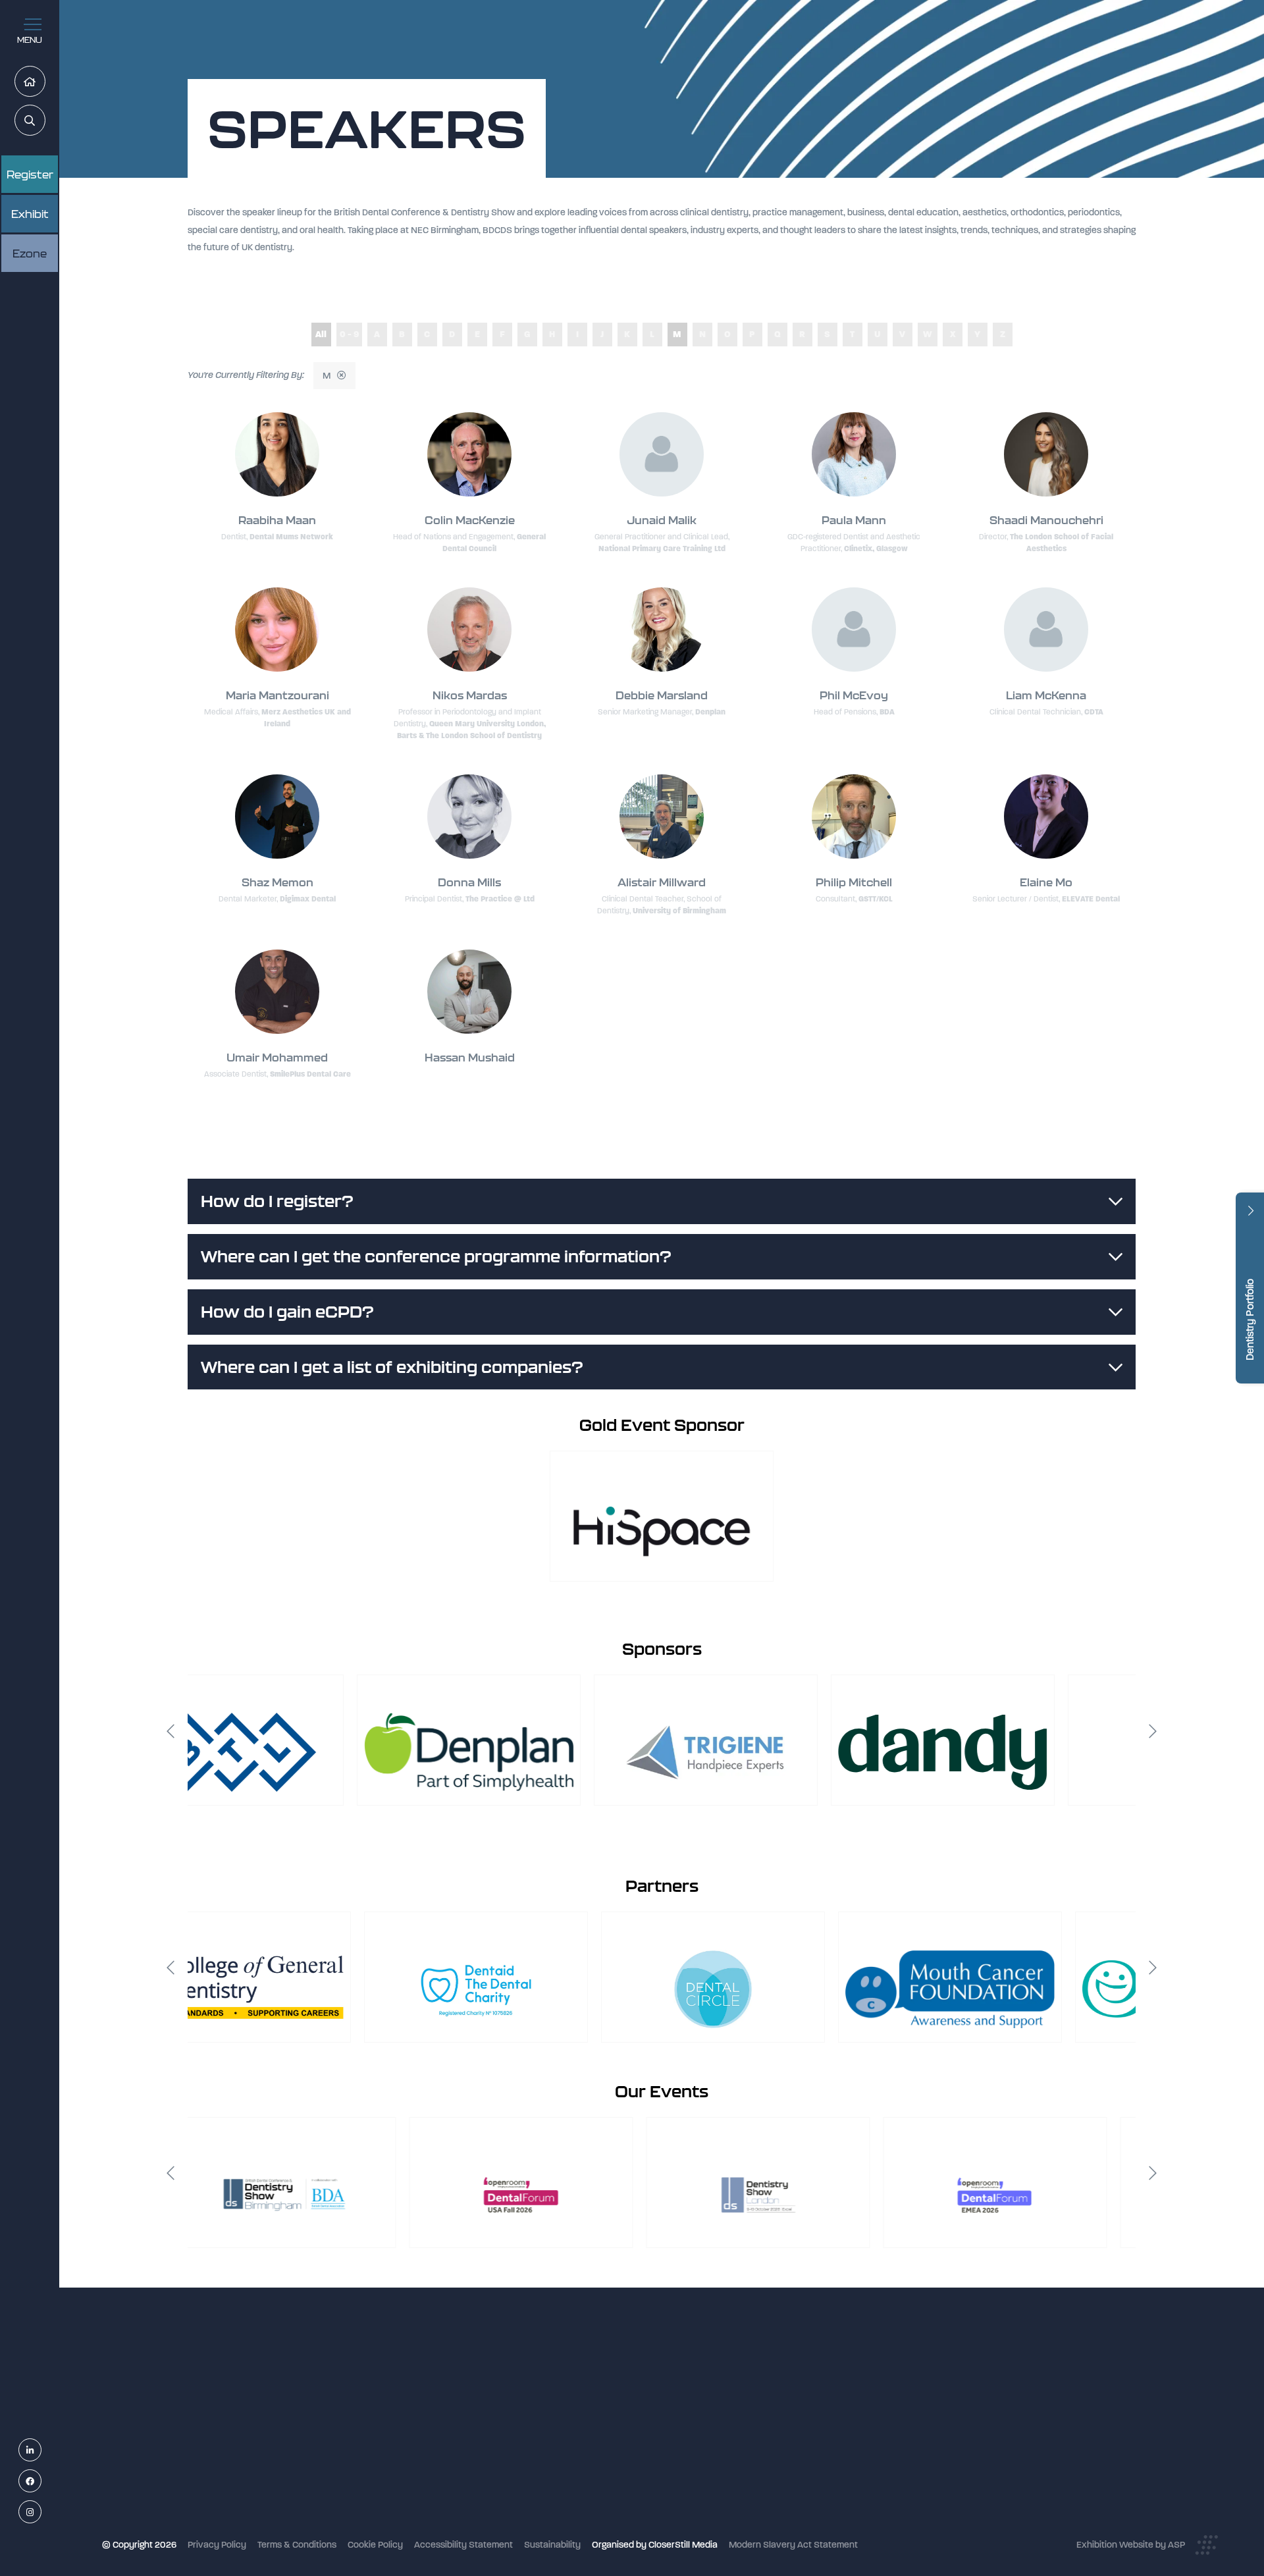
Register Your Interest (548, 2424)
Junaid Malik (662, 520)
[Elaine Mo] (1046, 817)
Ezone (30, 254)
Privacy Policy (217, 2545)
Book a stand (531, 2441)
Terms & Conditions (297, 2545)
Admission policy (538, 2458)
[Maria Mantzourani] (277, 630)
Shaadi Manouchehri (1046, 520)
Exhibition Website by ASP (1131, 2545)
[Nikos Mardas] (469, 630)
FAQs (514, 2476)
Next (1153, 1731)
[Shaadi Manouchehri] (1046, 454)
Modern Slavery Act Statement (793, 2545)
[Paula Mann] (854, 454)
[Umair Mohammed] (277, 992)
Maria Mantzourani (277, 695)
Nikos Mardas (470, 695)
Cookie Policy (375, 2545)
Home (45, 82)
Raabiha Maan (277, 520)
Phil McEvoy (854, 695)
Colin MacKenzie (470, 520)
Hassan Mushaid (470, 1058)
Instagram (41, 2512)
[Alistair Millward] (662, 817)
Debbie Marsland (662, 695)
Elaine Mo (1046, 882)
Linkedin (41, 2451)
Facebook (41, 2482)
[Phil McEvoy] (854, 630)
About (516, 2511)
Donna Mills (469, 882)
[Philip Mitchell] (854, 817)
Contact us (526, 2493)
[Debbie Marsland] (662, 630)
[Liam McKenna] (1046, 630)
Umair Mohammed (277, 1058)
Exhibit (30, 214)
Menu (30, 40)
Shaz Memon (277, 882)
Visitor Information (541, 2389)
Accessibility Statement (463, 2545)
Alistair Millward (662, 882)
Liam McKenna (1046, 695)
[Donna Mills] (469, 817)
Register (30, 174)
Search (45, 121)
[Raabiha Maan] (277, 454)
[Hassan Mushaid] (469, 992)
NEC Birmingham (855, 2382)
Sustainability (552, 2545)
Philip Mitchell (854, 882)
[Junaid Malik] (662, 454)
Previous (171, 1731)
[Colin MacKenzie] (469, 454)
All (321, 334)
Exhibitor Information (547, 2406)
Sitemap (521, 2528)
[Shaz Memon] (277, 817)
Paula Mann (854, 520)
